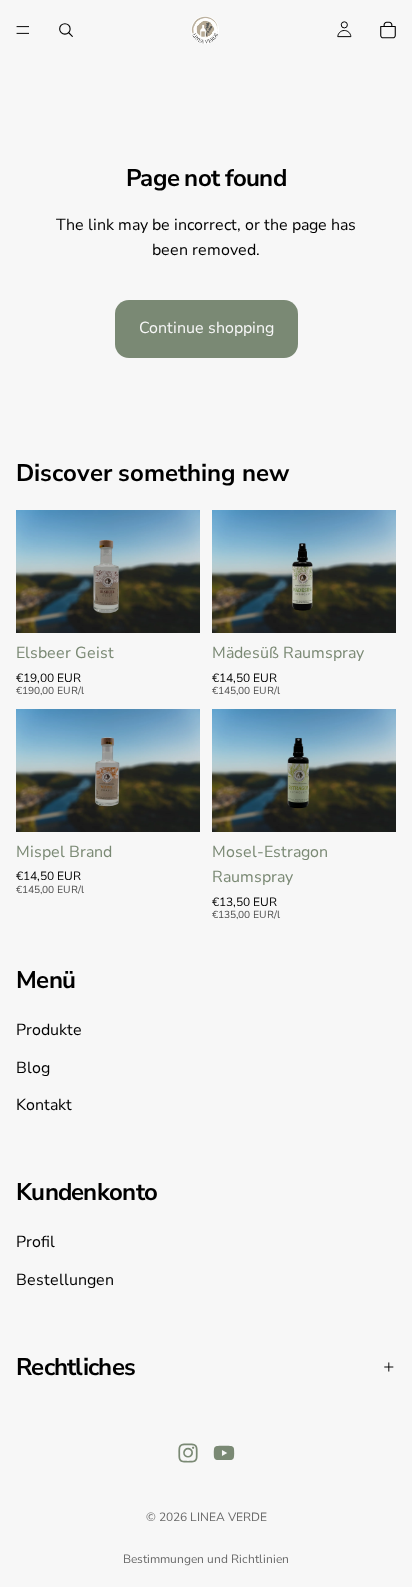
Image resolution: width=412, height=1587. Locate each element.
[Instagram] (188, 1454)
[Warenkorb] (388, 30)
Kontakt (44, 1106)
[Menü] (23, 30)
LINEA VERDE (228, 1517)
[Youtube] (224, 1454)
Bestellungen (65, 1280)
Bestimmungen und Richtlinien (206, 1559)
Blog (33, 1068)
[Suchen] (66, 30)
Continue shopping (206, 328)
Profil (35, 1242)
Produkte (49, 1031)
